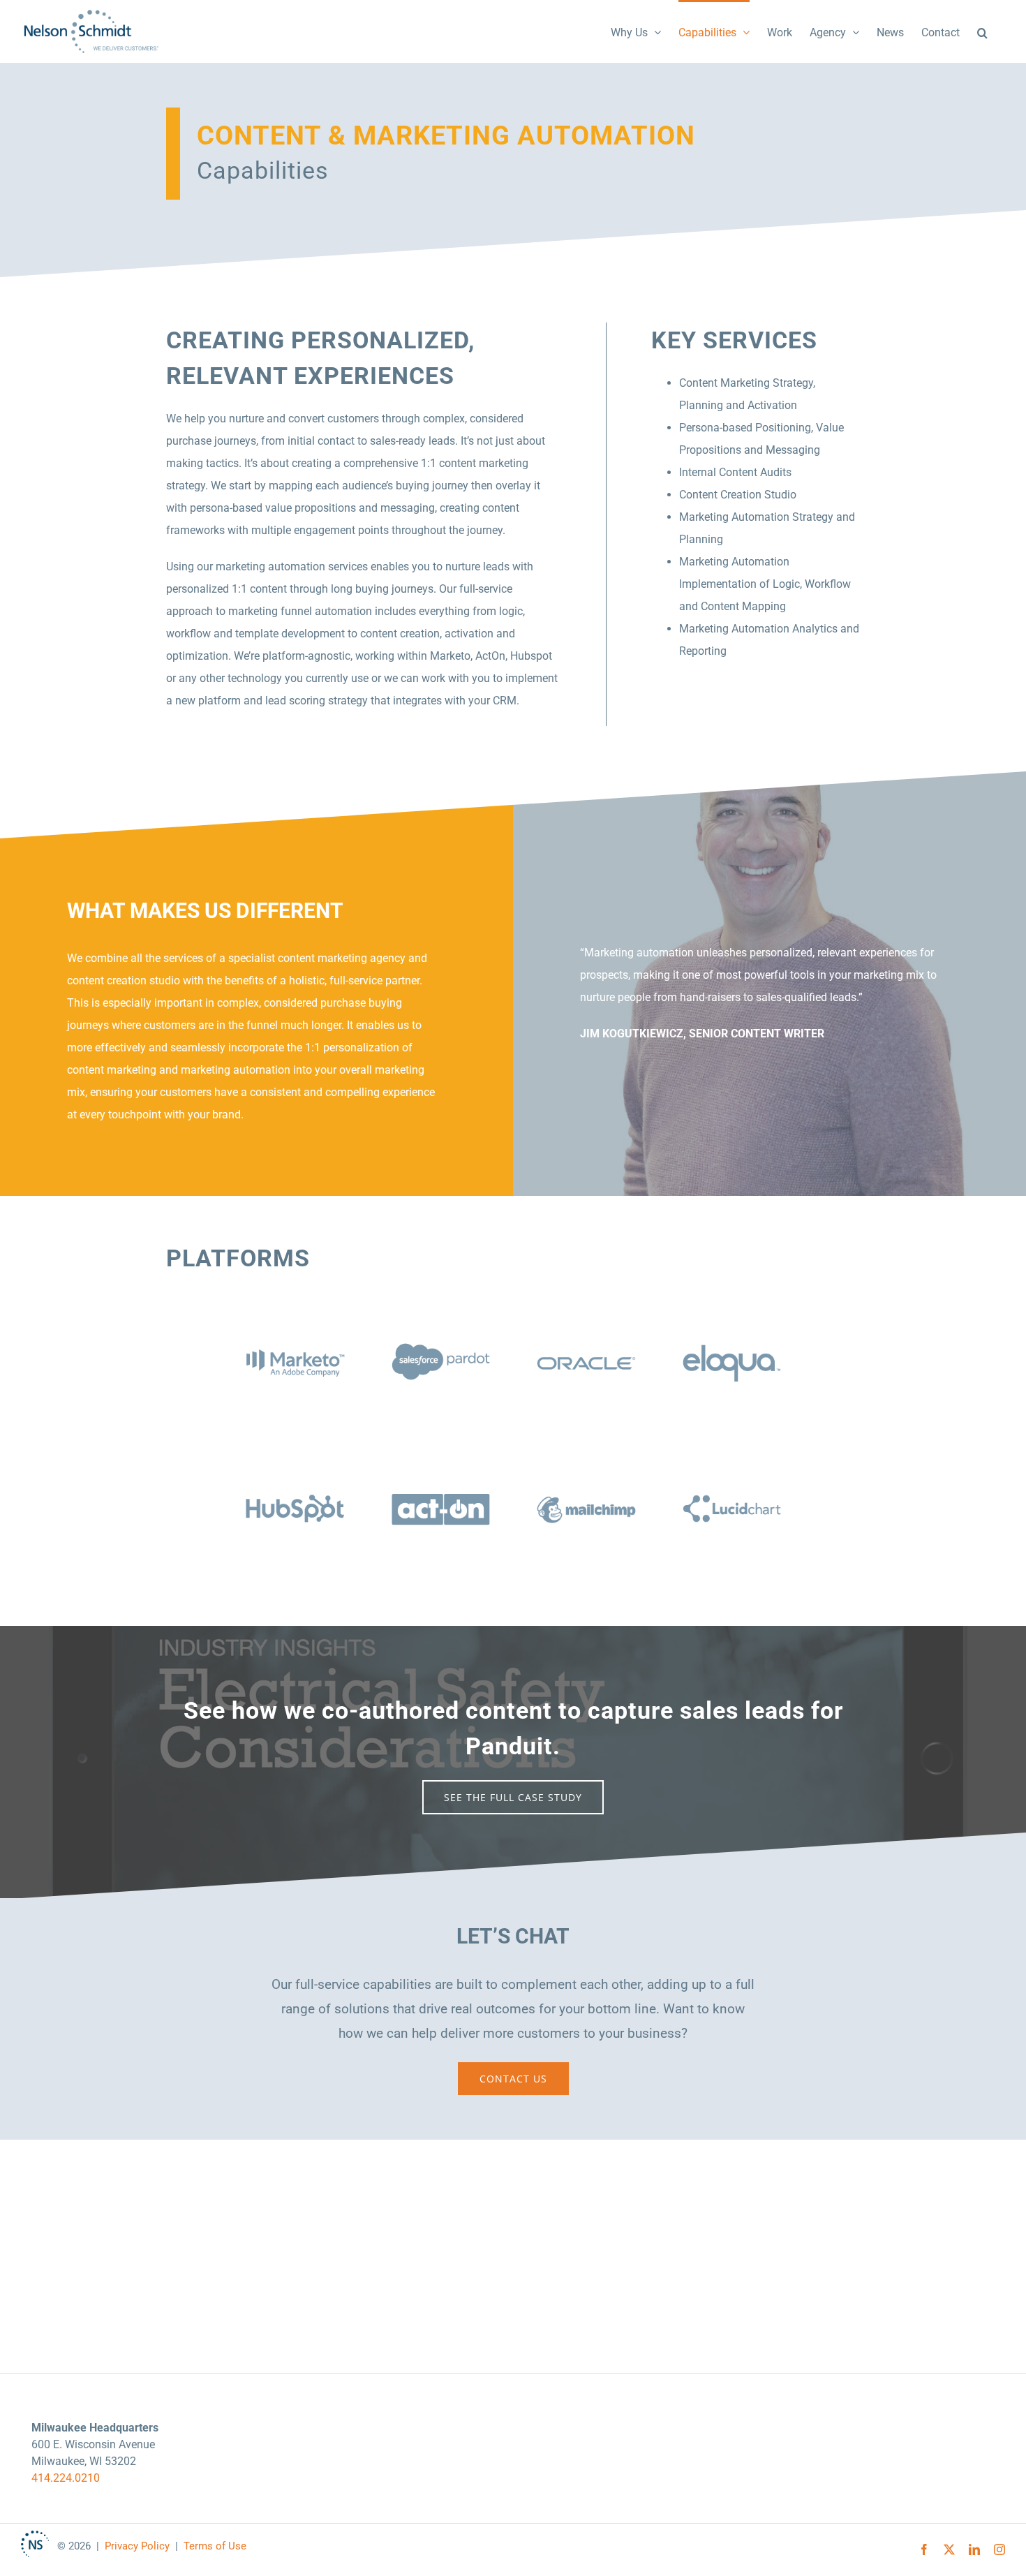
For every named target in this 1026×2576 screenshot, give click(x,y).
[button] (982, 31)
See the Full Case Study (513, 1797)
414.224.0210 (66, 2478)
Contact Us (513, 2079)
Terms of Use (215, 2546)
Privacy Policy (137, 2546)
